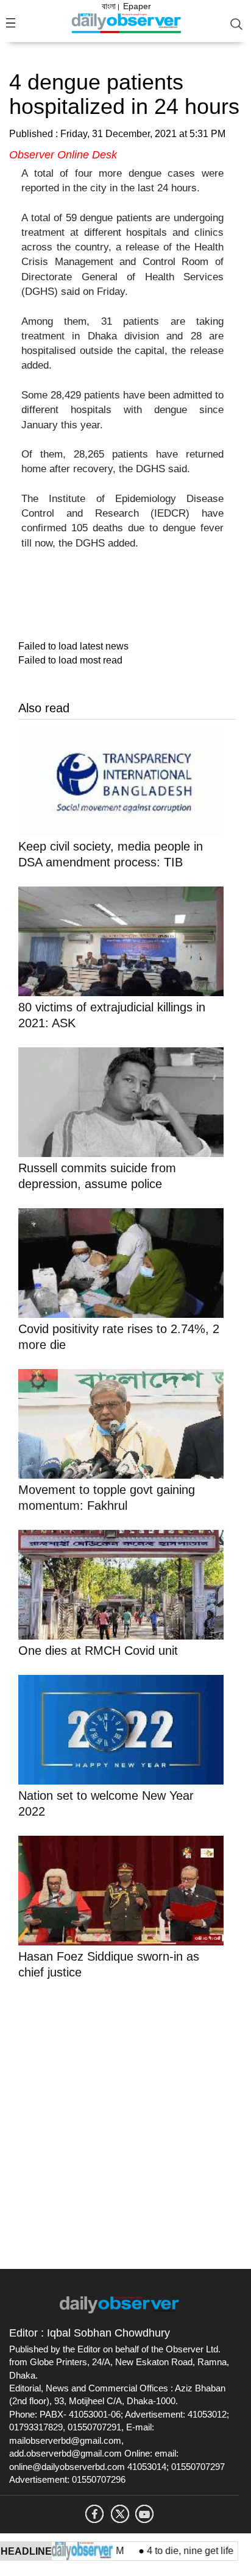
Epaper (137, 6)
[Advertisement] (125, 2122)
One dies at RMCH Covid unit (98, 1651)
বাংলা (109, 6)
